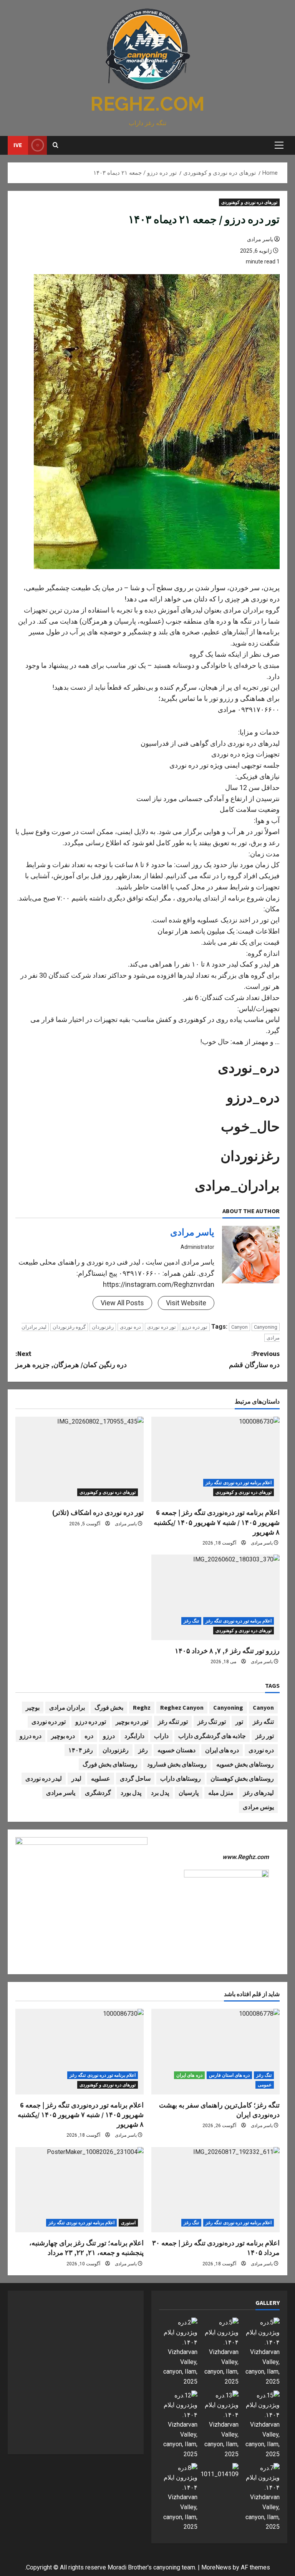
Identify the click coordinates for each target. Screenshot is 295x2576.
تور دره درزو (195, 1327)
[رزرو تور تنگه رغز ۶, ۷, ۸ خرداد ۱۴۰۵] (215, 1597)
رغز (143, 1750)
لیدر (76, 1778)
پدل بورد (131, 1793)
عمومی (265, 2085)
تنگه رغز (263, 1722)
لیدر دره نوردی (44, 1778)
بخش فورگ (109, 1707)
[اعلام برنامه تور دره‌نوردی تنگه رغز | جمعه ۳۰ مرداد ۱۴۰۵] (215, 2190)
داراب (161, 1736)
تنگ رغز (191, 1621)
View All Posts (122, 1303)
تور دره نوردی (162, 1327)
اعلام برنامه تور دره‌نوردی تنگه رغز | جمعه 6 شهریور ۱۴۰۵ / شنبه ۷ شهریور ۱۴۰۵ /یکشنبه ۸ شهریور (217, 1522)
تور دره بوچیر (132, 1722)
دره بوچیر (63, 1736)
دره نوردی (130, 1327)
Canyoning (266, 1327)
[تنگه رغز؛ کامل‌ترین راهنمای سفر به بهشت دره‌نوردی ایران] (215, 2052)
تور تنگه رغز (173, 1722)
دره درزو (31, 1736)
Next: (71, 1359)
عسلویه (101, 1778)
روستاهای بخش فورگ (110, 1764)
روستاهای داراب (181, 1778)
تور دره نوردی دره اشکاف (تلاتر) (98, 1512)
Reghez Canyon (182, 1707)
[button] (279, 145)
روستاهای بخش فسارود (177, 1764)
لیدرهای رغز (259, 1793)
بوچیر (33, 1707)
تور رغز (265, 1736)
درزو (109, 1736)
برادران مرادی (67, 1707)
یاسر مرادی (260, 239)
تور (239, 1722)
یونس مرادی (258, 1807)
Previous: (254, 1359)
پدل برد (160, 1793)
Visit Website (186, 1303)
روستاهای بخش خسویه (245, 1764)
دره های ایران (222, 1750)
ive (18, 145)
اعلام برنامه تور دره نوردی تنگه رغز (239, 1483)
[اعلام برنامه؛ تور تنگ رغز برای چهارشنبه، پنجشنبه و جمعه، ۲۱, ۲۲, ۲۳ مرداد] (80, 2190)
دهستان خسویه (177, 1750)
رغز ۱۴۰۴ (81, 1750)
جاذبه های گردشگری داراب (212, 1736)
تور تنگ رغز (212, 1722)
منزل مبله (221, 1793)
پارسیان (189, 1793)
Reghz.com (147, 104)
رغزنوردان (103, 1327)
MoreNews (216, 2567)
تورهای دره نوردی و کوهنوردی (249, 202)
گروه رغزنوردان (69, 1327)
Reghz (142, 1707)
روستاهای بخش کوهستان (242, 1778)
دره (89, 1736)
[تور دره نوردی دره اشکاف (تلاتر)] (80, 1459)
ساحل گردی (135, 1778)
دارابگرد (134, 1736)
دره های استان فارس (229, 2075)
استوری (128, 2223)
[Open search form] (56, 145)
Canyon (239, 1327)
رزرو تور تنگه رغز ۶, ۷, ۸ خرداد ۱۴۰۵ (227, 1651)
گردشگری (98, 1793)
